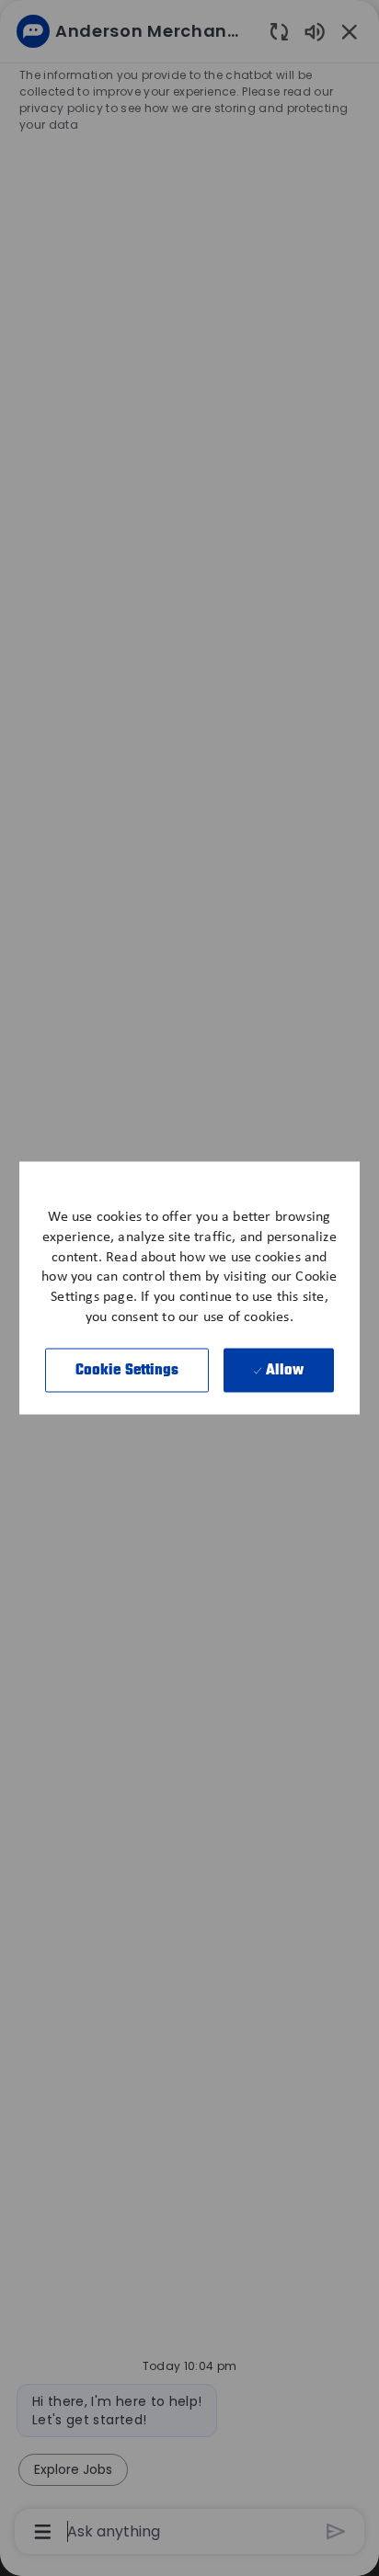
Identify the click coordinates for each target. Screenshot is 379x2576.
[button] (127, 1370)
